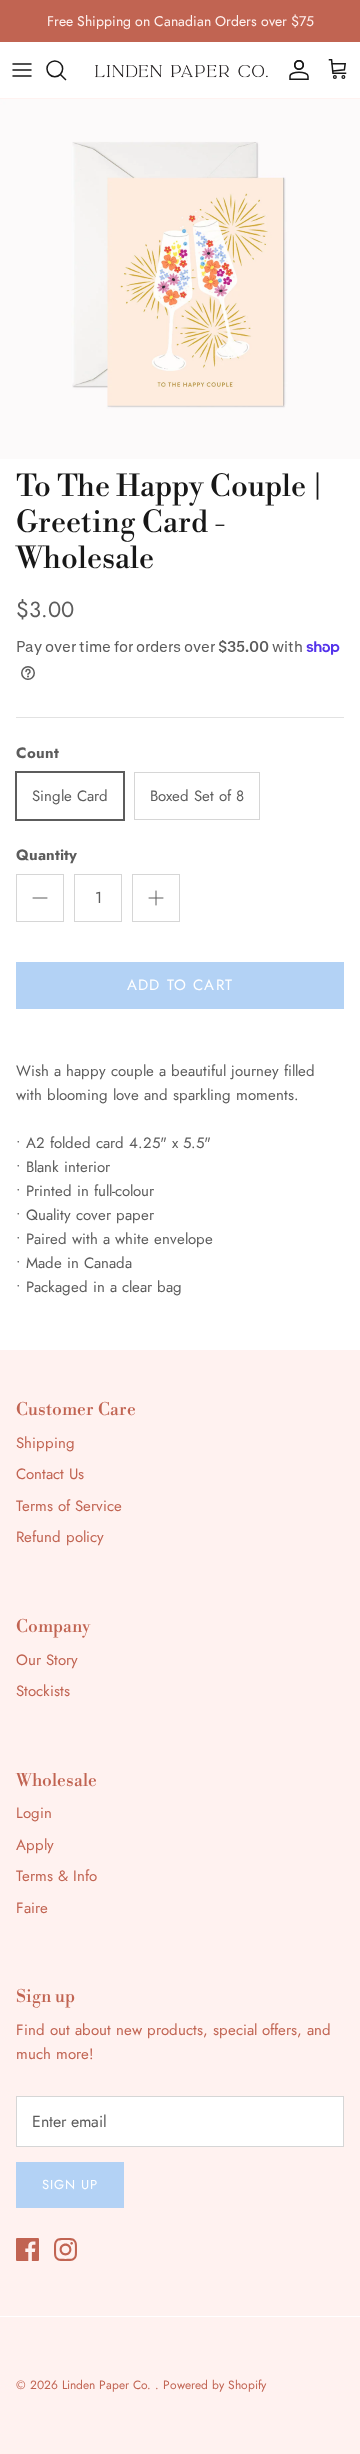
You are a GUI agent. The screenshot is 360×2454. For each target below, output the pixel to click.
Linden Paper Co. (108, 2385)
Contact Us (50, 1474)
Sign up (70, 2184)
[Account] (294, 70)
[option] (180, 279)
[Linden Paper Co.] (180, 70)
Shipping (45, 1443)
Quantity (46, 855)
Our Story (47, 1660)
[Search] (66, 70)
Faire (32, 1908)
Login (34, 1813)
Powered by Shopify (214, 2385)
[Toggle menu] (22, 70)
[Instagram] (65, 2249)
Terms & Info (56, 1876)
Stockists (43, 1691)
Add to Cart (180, 985)
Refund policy (60, 1537)
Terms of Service (69, 1506)
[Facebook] (27, 2249)
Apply (35, 1845)
